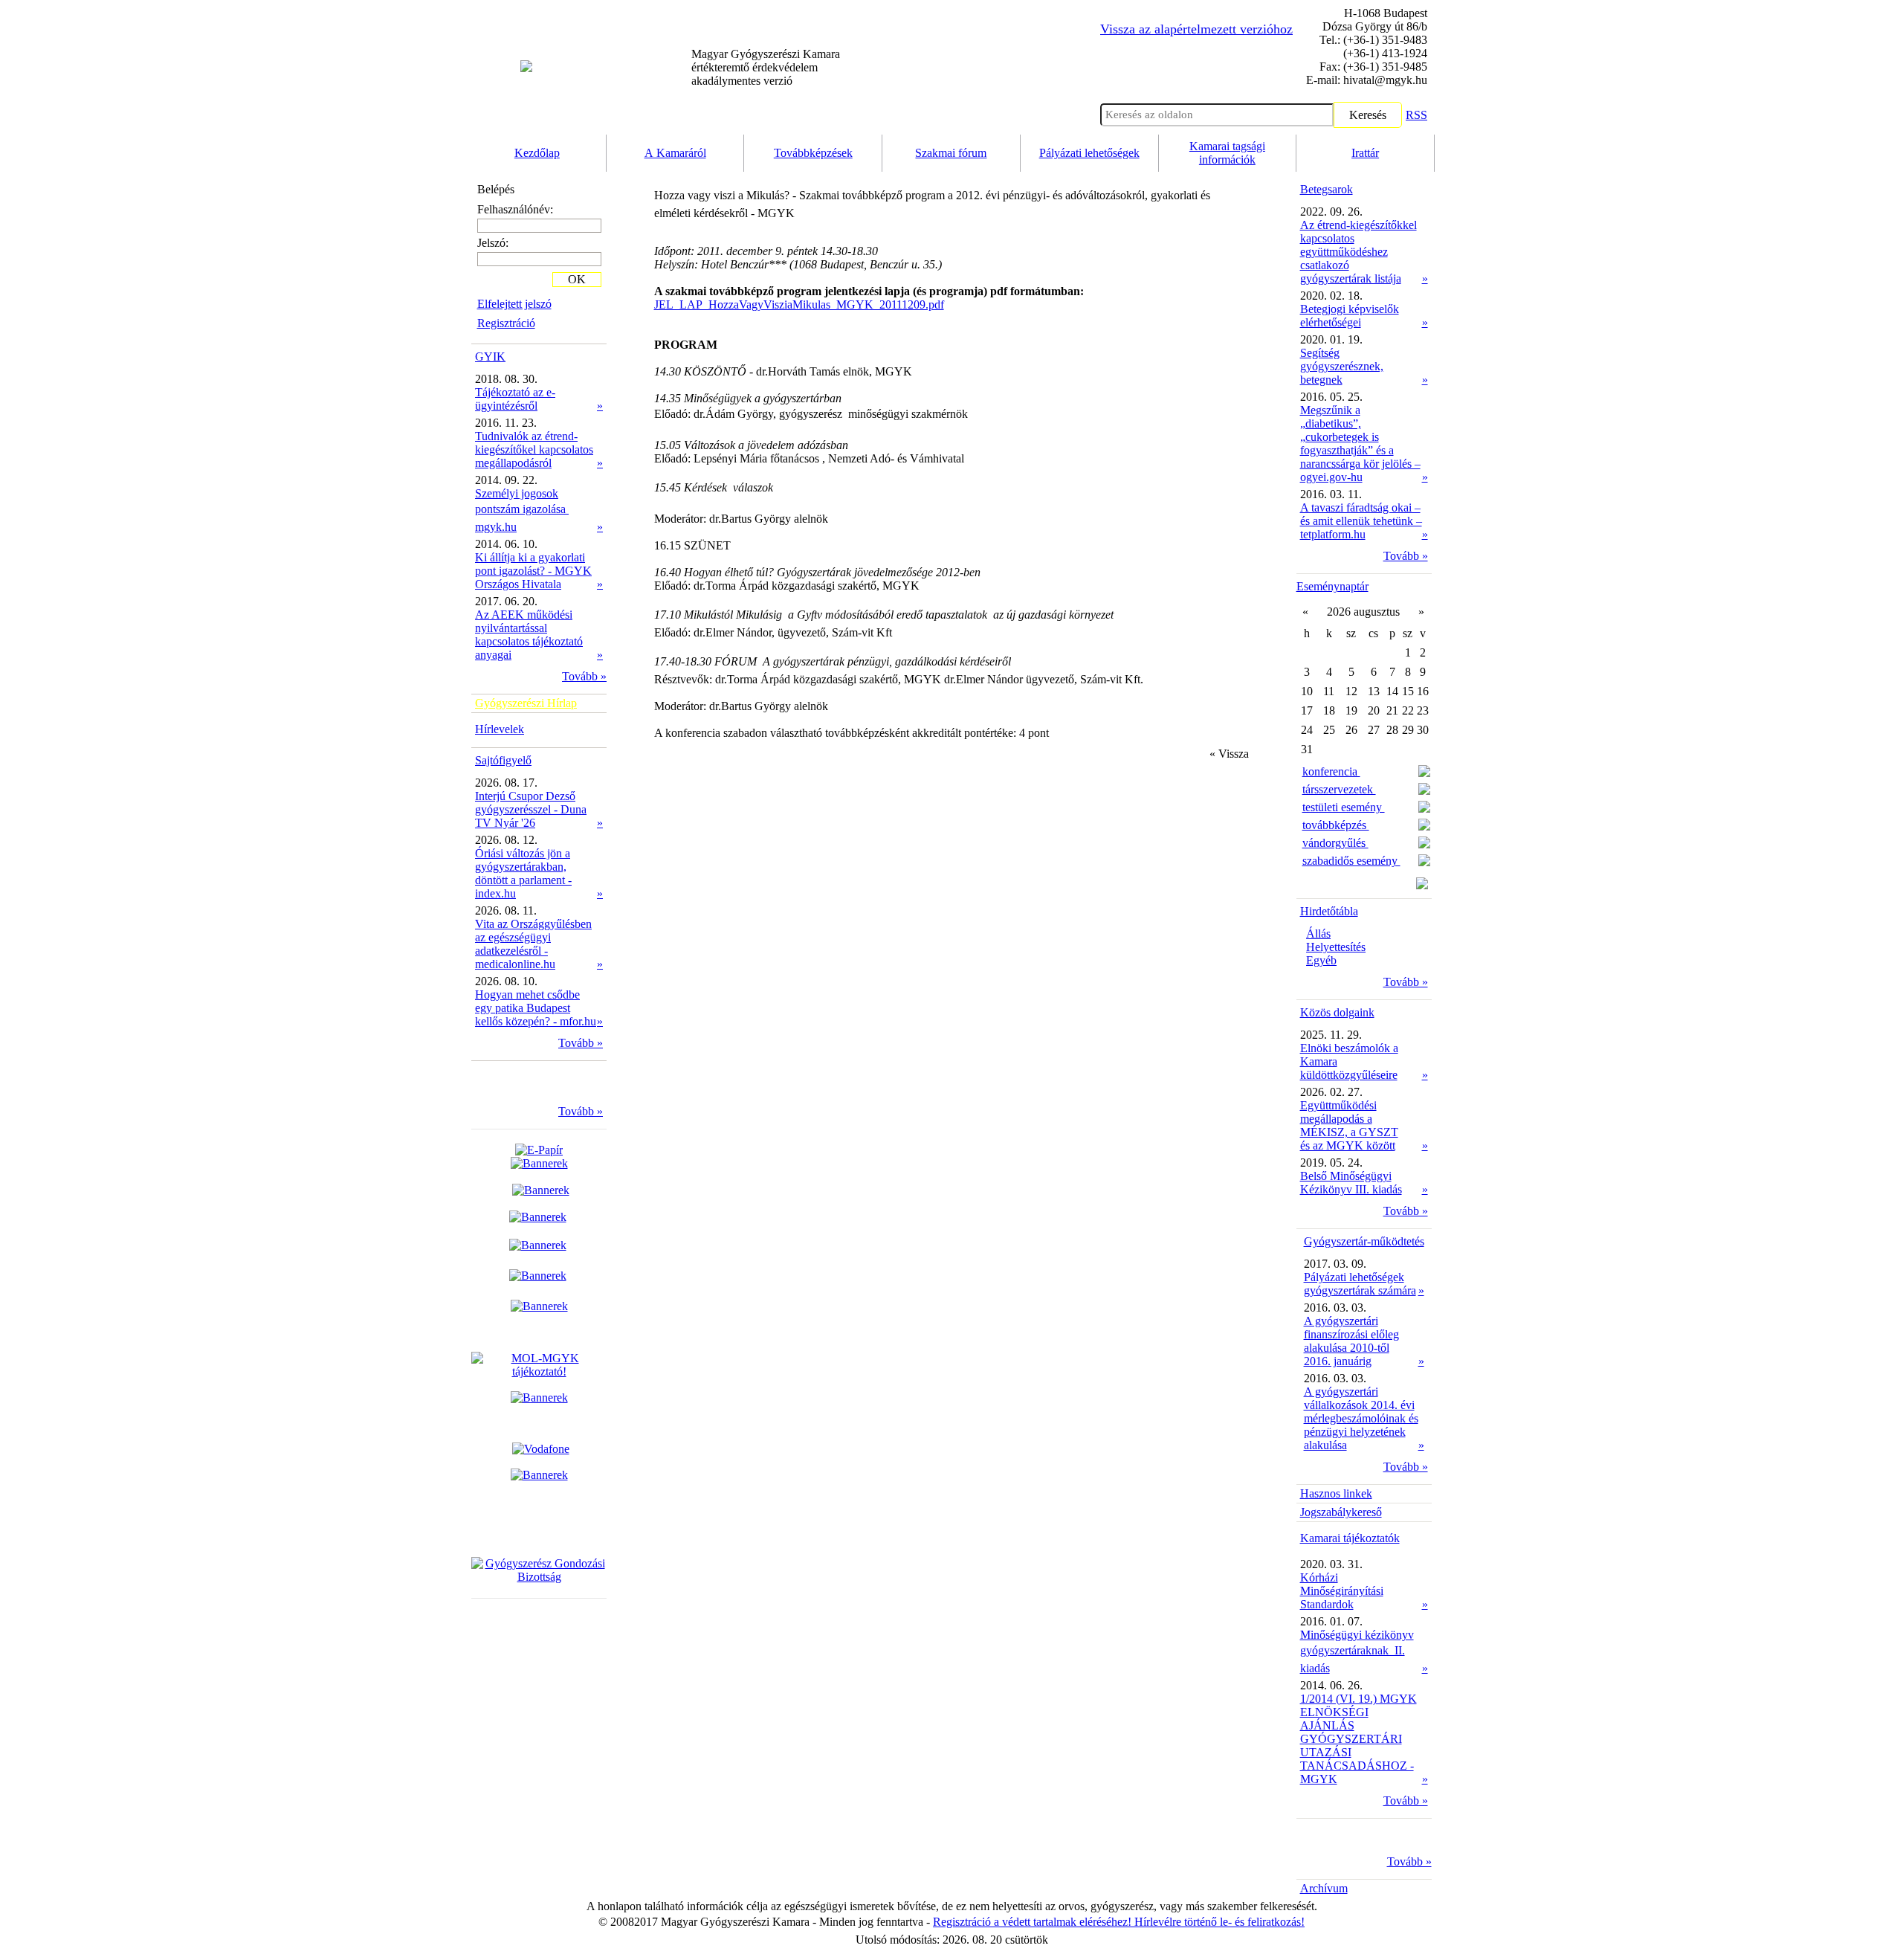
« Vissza (1229, 754)
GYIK (490, 357)
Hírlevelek (500, 729)
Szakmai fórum (951, 153)
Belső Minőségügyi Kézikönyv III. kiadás (1351, 1183)
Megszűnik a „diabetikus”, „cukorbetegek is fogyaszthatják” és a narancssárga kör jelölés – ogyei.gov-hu (1360, 444)
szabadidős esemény (1351, 861)
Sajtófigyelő (503, 760)
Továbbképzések (813, 153)
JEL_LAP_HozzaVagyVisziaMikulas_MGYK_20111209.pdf (799, 304)
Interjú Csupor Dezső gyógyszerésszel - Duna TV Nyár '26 (531, 809)
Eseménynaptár (1332, 586)
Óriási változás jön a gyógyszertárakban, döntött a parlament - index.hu (523, 873)
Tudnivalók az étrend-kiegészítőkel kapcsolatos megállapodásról (534, 449)
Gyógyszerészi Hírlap (526, 703)
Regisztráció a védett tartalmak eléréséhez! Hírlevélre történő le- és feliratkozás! (1119, 1922)
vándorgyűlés (1335, 843)
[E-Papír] (539, 1157)
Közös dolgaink (1337, 1012)
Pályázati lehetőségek (1089, 153)
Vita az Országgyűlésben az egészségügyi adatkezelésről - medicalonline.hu (533, 944)
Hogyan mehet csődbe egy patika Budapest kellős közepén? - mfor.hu (536, 1008)
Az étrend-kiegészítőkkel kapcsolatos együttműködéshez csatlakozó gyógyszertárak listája (1358, 252)
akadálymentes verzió (766, 67)
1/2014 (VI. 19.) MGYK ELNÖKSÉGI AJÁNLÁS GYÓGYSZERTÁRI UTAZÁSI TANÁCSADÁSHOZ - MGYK (1358, 1739)
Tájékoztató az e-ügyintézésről (515, 399)
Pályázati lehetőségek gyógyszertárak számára (1360, 1284)
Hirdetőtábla (1329, 911)
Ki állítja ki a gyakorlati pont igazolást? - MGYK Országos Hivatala (533, 571)
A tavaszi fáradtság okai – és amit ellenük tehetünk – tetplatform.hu (1361, 521)
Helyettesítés (1336, 947)
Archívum (1324, 1888)
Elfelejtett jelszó (514, 304)
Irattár (1365, 153)
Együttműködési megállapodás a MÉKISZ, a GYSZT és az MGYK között (1349, 1125)
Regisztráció (506, 323)
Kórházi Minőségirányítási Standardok (1342, 1591)
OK (577, 279)
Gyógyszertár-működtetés (1364, 1241)
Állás (1318, 934)
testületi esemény (1344, 807)
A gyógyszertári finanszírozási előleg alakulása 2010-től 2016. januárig (1351, 1341)
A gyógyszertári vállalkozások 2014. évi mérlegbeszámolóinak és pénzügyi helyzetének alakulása (1361, 1418)
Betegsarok (1327, 189)
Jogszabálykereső (1341, 1512)
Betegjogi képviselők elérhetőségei (1350, 316)
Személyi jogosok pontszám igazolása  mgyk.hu (522, 510)
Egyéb (1321, 960)
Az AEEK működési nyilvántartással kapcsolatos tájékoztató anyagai (529, 635)
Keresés (1368, 115)
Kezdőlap (537, 153)
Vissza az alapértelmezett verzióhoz (1196, 29)
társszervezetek (1339, 789)
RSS (1416, 115)
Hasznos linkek (1336, 1493)
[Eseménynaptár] (1422, 885)
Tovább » (584, 676)
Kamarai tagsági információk (1227, 153)
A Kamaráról (675, 153)
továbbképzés (1336, 825)
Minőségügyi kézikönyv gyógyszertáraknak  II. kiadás (1357, 1651)
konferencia (1331, 771)
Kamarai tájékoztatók (1350, 1538)
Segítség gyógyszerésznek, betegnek (1342, 366)
